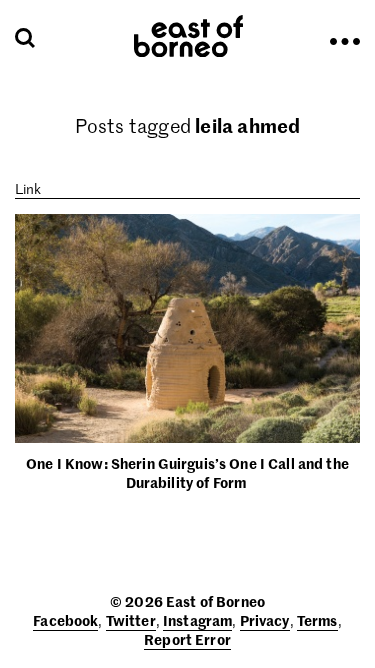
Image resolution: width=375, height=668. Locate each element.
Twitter (131, 620)
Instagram (197, 620)
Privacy (265, 620)
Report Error (187, 639)
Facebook (65, 620)
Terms (317, 620)
